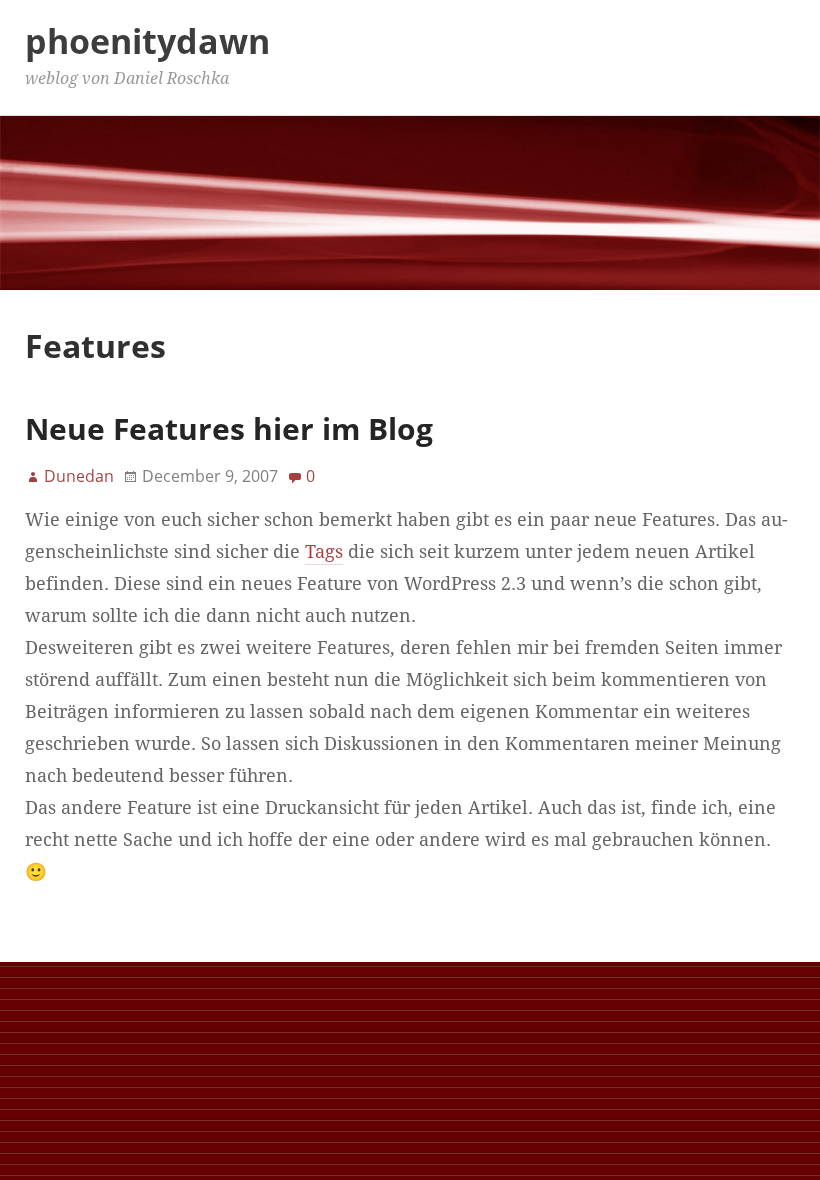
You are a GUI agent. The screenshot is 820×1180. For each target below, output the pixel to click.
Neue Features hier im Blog (229, 428)
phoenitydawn (147, 41)
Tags (324, 552)
